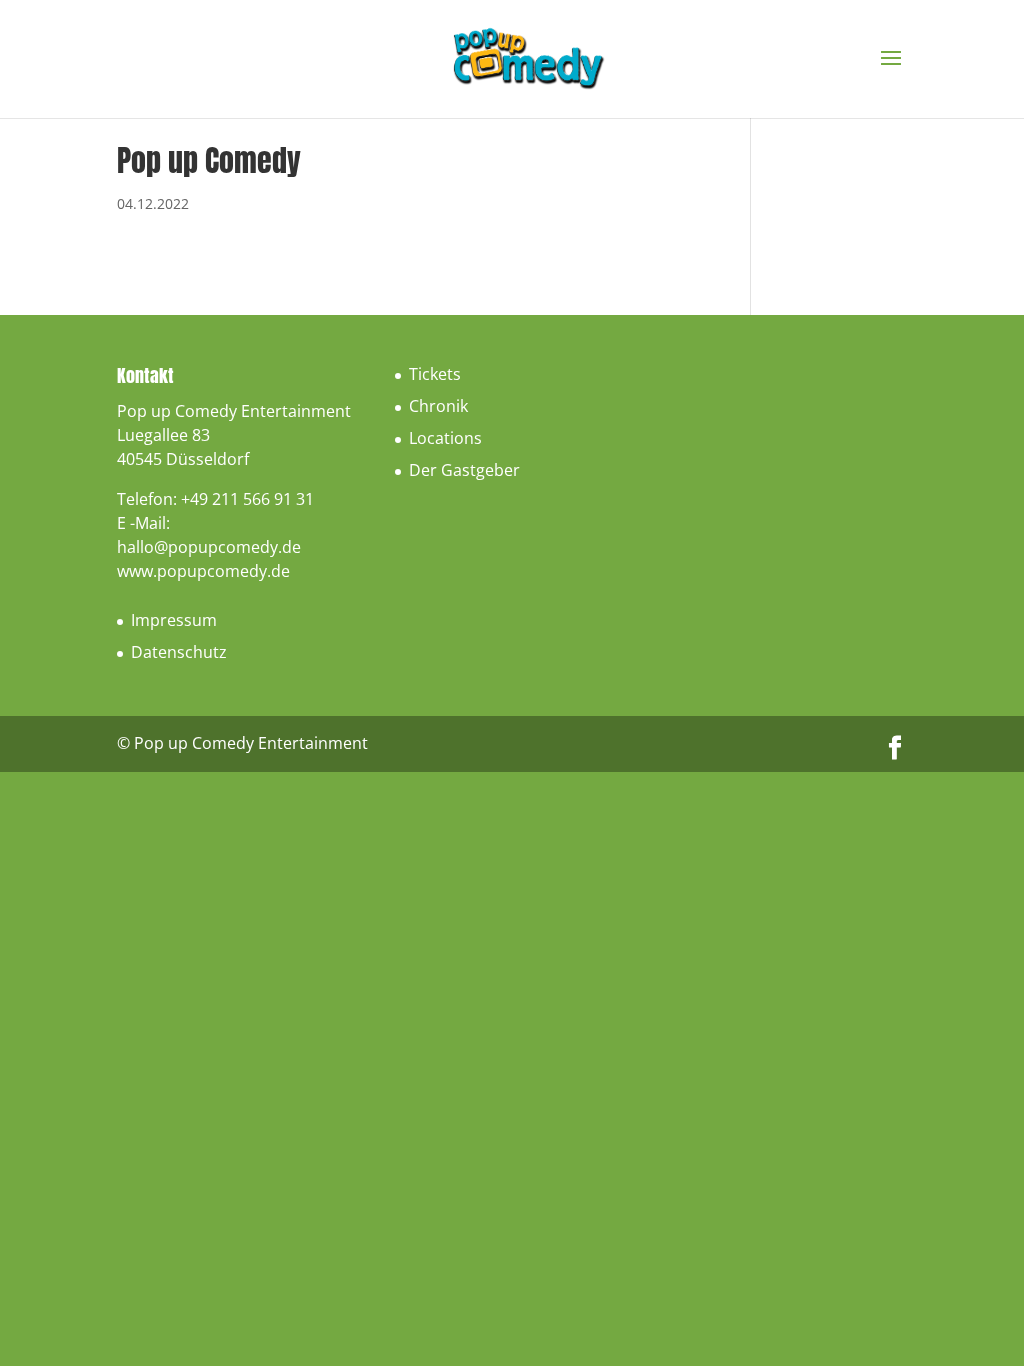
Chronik (438, 406)
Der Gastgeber (464, 470)
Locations (445, 438)
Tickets (435, 374)
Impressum (174, 620)
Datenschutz (179, 652)
